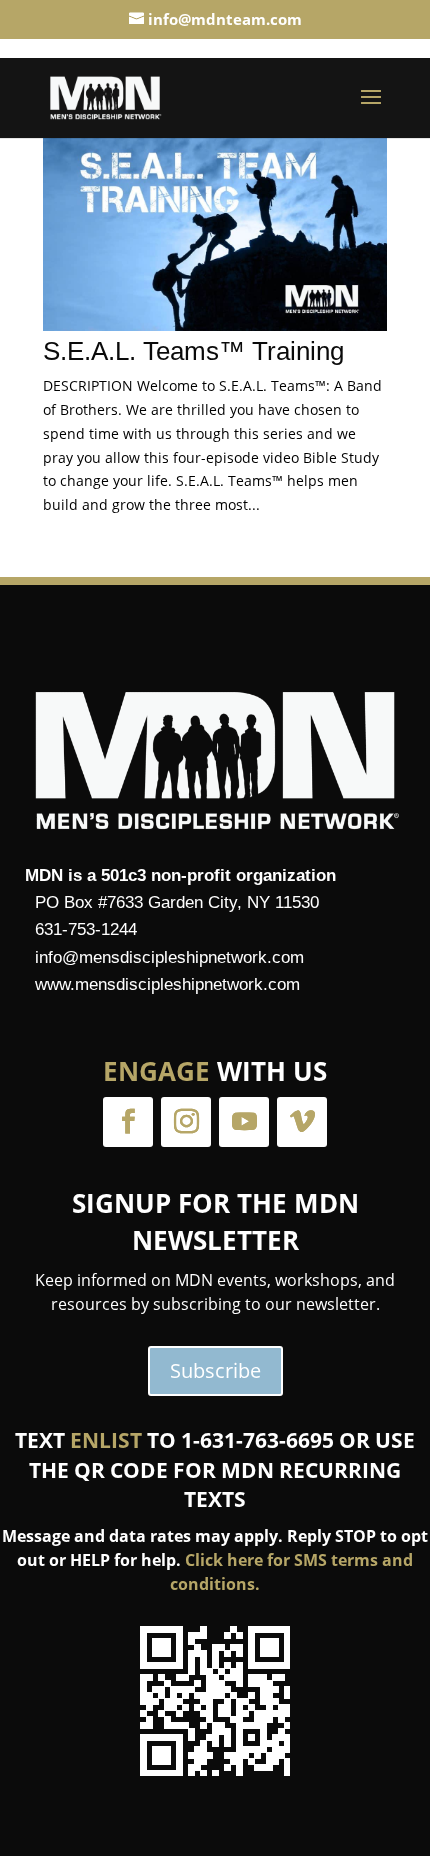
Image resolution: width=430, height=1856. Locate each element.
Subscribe (215, 1370)
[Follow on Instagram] (186, 1122)
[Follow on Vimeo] (302, 1122)
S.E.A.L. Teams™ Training (193, 351)
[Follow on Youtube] (244, 1122)
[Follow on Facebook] (128, 1122)
